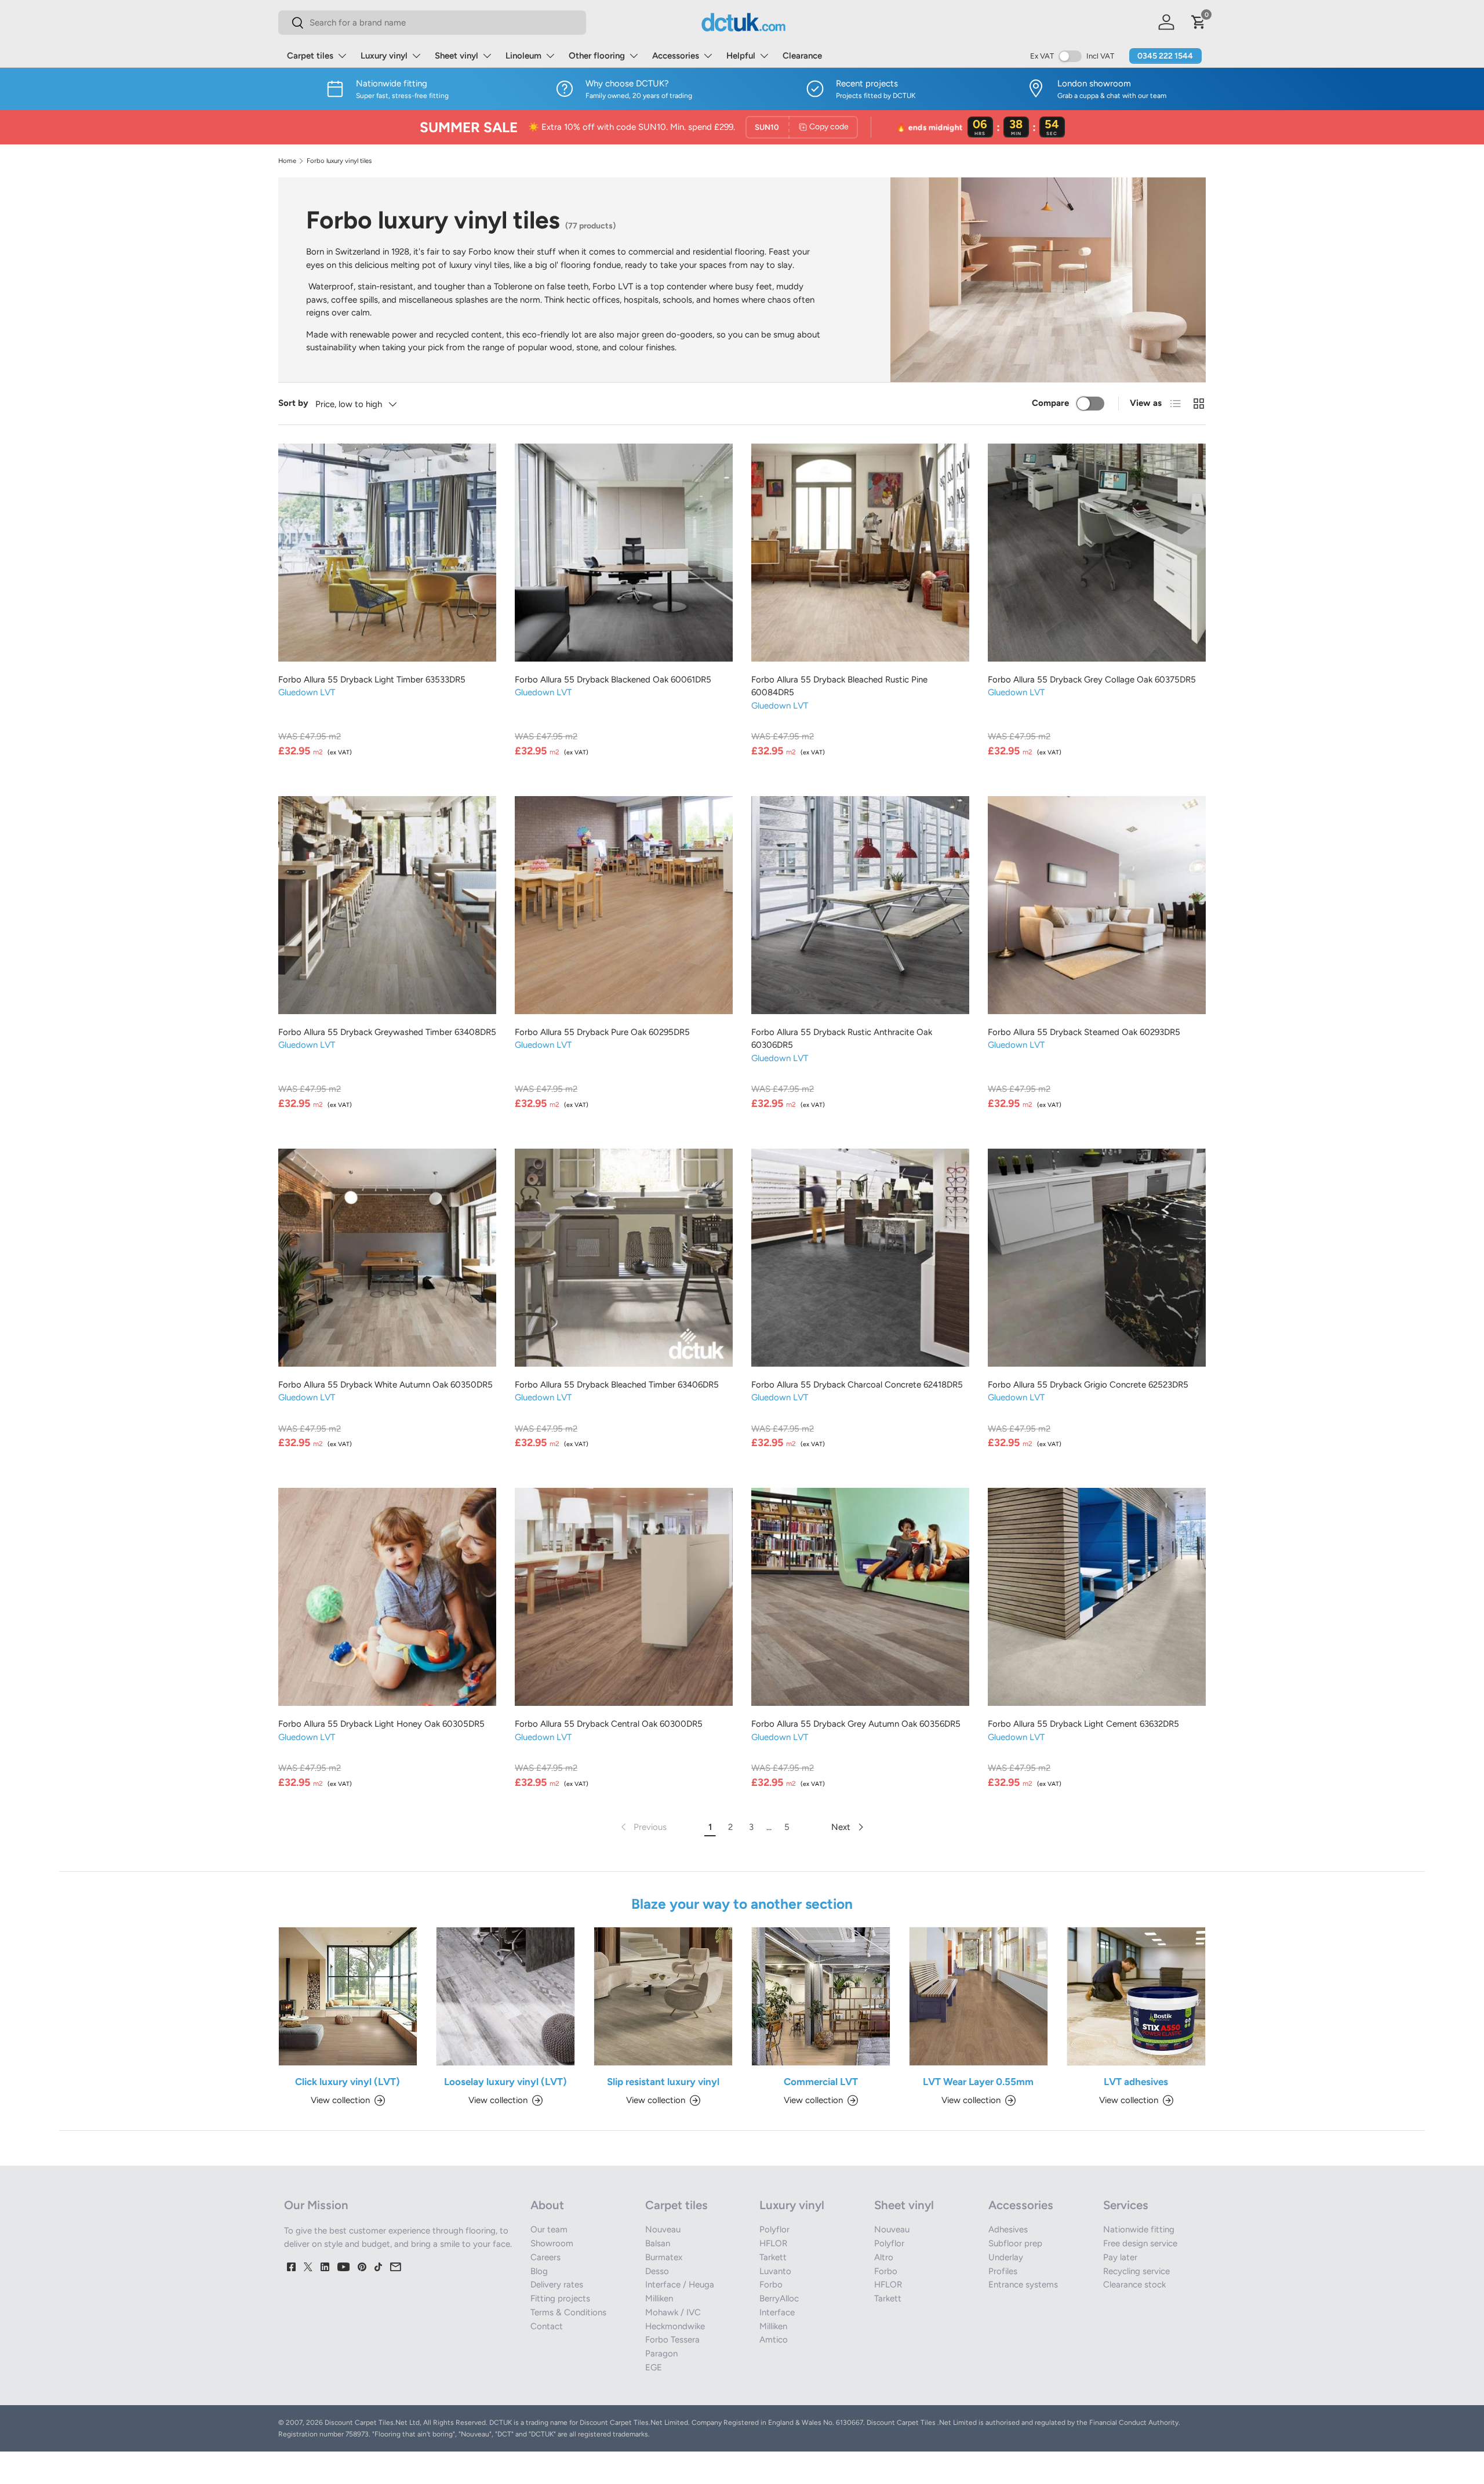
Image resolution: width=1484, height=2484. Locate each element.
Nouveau (663, 2229)
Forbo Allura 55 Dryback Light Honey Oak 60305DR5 (381, 1724)
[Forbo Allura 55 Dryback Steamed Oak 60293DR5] (1097, 905)
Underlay (1006, 2257)
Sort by (293, 403)
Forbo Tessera (672, 2340)
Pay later (1120, 2257)
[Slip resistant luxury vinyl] (663, 1996)
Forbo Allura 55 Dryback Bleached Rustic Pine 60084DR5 (839, 686)
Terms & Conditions (568, 2312)
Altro (884, 2257)
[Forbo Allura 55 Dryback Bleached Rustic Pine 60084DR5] (860, 553)
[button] (1199, 22)
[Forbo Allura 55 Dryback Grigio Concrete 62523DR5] (1097, 1258)
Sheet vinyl (457, 56)
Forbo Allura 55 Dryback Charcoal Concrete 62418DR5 (857, 1385)
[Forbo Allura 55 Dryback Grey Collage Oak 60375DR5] (1097, 553)
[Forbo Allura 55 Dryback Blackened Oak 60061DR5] (624, 553)
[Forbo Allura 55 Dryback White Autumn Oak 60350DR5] (387, 1258)
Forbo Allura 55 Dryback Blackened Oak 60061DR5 (613, 680)
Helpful (741, 56)
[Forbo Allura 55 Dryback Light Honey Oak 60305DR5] (387, 1597)
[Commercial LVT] (821, 1996)
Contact (547, 2326)
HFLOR (773, 2243)
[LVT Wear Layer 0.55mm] (979, 1996)
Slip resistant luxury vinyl (663, 2082)
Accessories (676, 56)
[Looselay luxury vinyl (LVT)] (505, 1996)
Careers (545, 2257)
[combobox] (432, 23)
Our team (549, 2229)
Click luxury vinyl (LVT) (348, 2082)
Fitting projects (560, 2298)
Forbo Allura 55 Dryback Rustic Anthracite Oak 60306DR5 (842, 1039)
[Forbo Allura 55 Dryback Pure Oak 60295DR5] (624, 905)
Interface (777, 2312)
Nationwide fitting (1139, 2229)
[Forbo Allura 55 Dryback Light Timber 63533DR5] (387, 553)
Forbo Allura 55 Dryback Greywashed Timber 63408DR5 (387, 1032)
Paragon (661, 2354)
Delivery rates (557, 2285)
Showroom (552, 2243)
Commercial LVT (821, 2082)
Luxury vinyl (384, 56)
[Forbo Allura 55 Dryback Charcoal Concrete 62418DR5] (860, 1258)
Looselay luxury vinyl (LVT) (505, 2082)
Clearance (802, 56)
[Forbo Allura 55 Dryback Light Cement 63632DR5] (1097, 1597)
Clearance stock (1134, 2285)
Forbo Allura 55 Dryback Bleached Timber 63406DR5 (617, 1385)
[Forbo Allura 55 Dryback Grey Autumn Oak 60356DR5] (860, 1597)
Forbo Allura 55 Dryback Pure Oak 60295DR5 (602, 1032)
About (547, 2205)
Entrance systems (1023, 2285)
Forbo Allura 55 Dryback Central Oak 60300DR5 (609, 1724)
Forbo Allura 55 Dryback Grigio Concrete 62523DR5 (1088, 1385)
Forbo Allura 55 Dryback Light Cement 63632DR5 (1083, 1724)
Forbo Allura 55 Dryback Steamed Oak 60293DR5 (1084, 1032)
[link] (643, 1827)
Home (287, 161)
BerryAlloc (779, 2298)
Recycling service (1136, 2271)
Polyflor (774, 2229)
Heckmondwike (675, 2326)
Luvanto (775, 2271)
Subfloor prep (1015, 2243)
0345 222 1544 (1165, 56)
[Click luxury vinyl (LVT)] (348, 1996)
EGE (654, 2367)
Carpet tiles (310, 56)
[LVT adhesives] (1136, 1996)
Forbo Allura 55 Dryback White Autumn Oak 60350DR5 (385, 1385)
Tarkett (773, 2257)
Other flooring (597, 56)
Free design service (1140, 2243)
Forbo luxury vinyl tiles (339, 161)
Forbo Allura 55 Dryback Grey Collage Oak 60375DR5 (1092, 680)
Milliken (659, 2298)
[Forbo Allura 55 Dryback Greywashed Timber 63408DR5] (387, 905)
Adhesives (1008, 2229)
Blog (539, 2271)
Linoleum (523, 56)
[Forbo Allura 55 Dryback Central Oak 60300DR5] (624, 1597)
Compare (1050, 403)
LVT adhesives (1136, 2082)
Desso (657, 2271)
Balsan (658, 2243)
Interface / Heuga (680, 2285)
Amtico (774, 2340)
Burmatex (664, 2257)
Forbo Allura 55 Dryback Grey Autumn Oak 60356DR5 (856, 1724)
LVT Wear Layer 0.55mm (978, 2082)
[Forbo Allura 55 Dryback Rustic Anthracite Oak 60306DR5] (860, 905)
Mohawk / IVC (673, 2312)
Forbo (771, 2285)
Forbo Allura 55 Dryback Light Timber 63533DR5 (372, 680)
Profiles (1003, 2271)
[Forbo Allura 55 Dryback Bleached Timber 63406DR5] (624, 1258)
